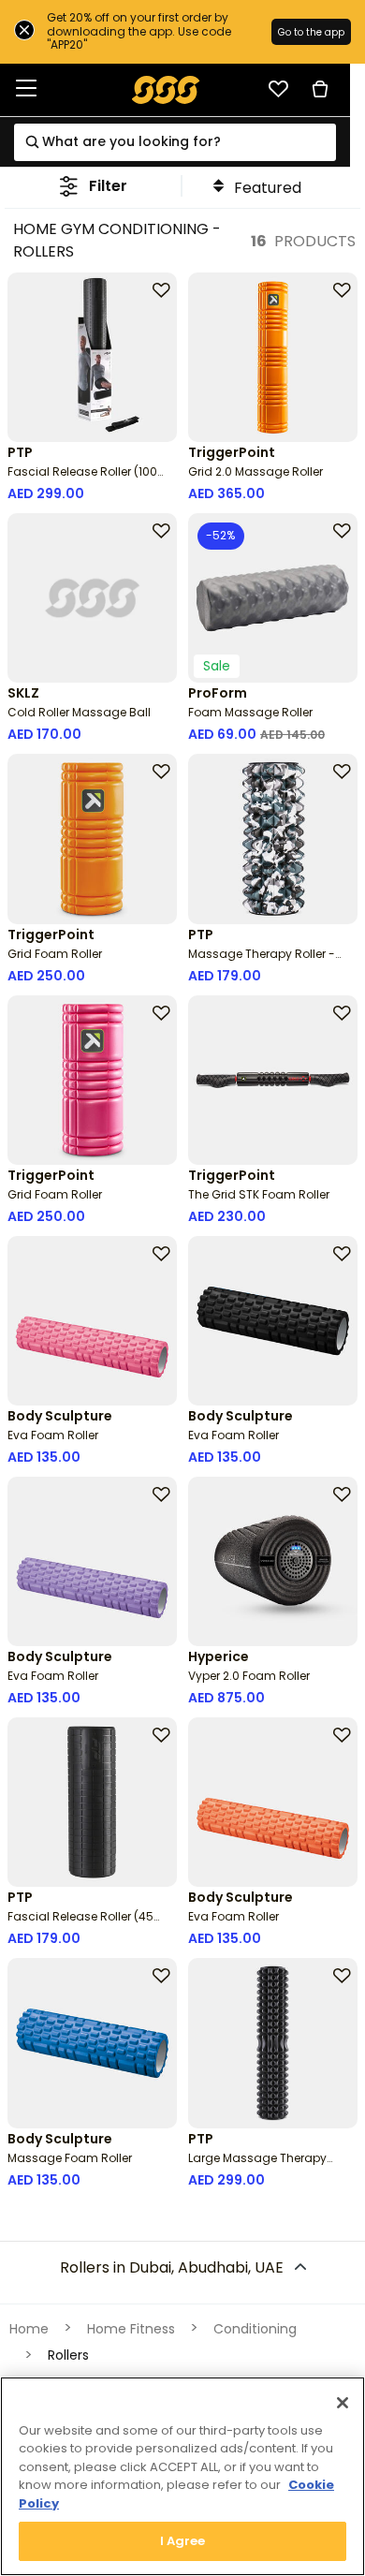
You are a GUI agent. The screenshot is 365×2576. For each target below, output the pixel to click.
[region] (182, 2476)
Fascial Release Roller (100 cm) (82, 479)
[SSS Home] (166, 88)
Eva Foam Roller (53, 1435)
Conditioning (255, 2329)
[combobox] (175, 142)
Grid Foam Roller (55, 954)
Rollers (68, 2355)
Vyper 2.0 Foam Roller (249, 1676)
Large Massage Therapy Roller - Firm (257, 2165)
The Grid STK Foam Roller (259, 1194)
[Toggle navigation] (26, 89)
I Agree (183, 2541)
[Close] (343, 2403)
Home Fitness (131, 2329)
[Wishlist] (278, 89)
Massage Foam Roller (70, 2158)
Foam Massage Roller (250, 712)
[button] (94, 186)
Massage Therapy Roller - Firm (262, 961)
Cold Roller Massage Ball (79, 712)
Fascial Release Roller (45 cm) (80, 1924)
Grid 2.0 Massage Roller (255, 471)
